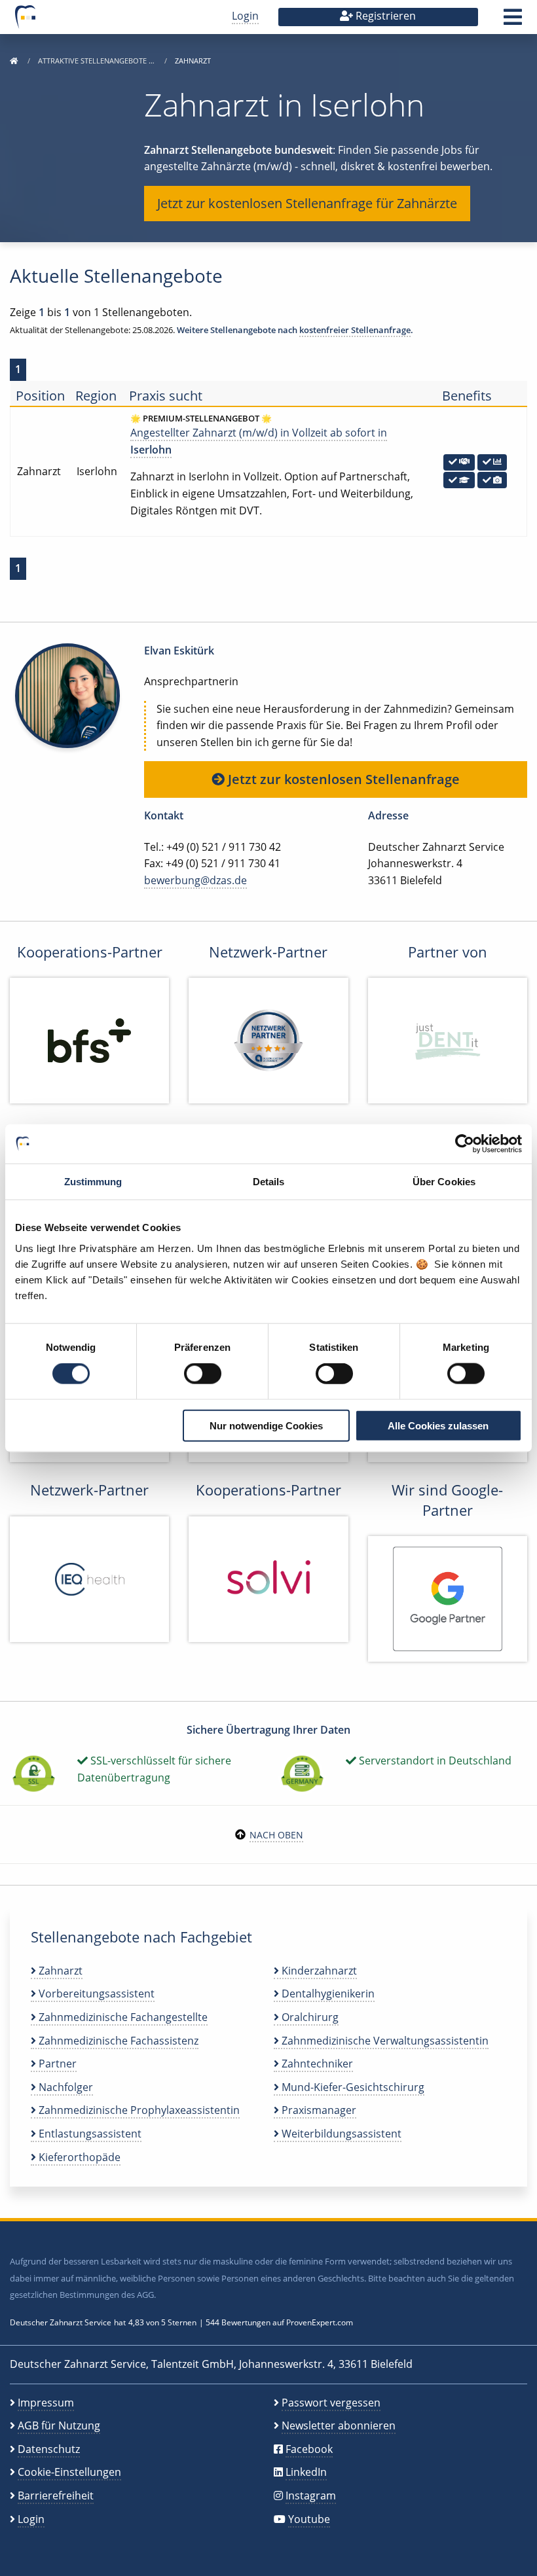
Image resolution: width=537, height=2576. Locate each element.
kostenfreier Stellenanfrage (355, 330)
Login (245, 16)
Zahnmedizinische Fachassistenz (117, 2041)
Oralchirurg (309, 2017)
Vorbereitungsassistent (95, 1994)
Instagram (311, 2495)
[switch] (203, 1374)
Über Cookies (444, 1182)
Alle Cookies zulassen (438, 1425)
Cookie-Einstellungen (69, 2472)
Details (269, 1182)
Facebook (309, 2449)
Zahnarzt (59, 1971)
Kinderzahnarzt (318, 1971)
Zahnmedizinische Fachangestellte (122, 2017)
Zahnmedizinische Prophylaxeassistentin (138, 2110)
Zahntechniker (316, 2064)
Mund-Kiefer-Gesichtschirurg (352, 2087)
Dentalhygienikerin (327, 1994)
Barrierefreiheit (56, 2495)
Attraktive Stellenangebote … (97, 61)
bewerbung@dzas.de (195, 880)
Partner (56, 2064)
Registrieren (384, 16)
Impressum (46, 2403)
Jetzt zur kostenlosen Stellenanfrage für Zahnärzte (307, 203)
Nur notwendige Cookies (266, 1425)
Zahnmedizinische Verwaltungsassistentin (384, 2041)
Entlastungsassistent (89, 2134)
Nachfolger (65, 2087)
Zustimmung (93, 1182)
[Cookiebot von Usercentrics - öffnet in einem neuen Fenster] (465, 1144)
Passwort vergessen (331, 2403)
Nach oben (276, 1835)
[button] (513, 21)
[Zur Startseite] (14, 61)
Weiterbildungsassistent (340, 2134)
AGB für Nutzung (59, 2425)
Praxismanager (318, 2110)
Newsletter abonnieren (339, 2425)
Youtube (309, 2519)
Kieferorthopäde (78, 2157)
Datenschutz (49, 2449)
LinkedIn (306, 2472)
